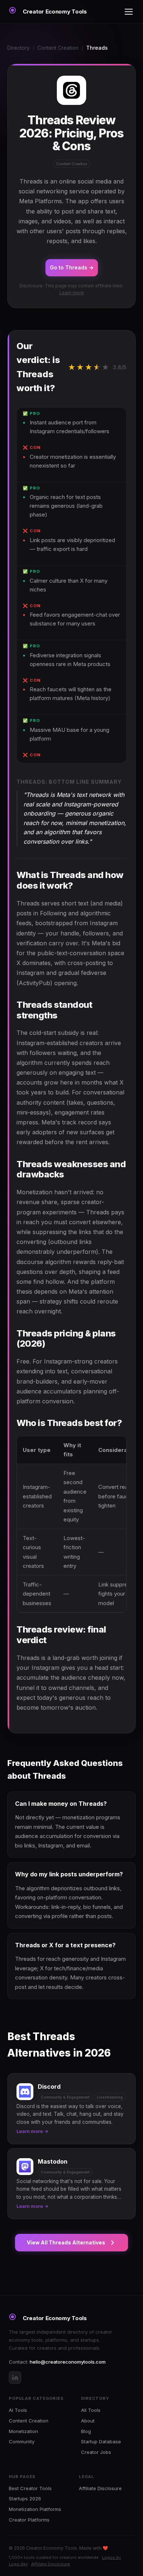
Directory (19, 48)
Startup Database (101, 2441)
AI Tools (18, 2410)
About (88, 2421)
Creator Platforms (29, 2520)
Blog (86, 2431)
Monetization (23, 2431)
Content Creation (58, 48)
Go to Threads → (72, 267)
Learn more (72, 293)
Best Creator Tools (30, 2488)
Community (22, 2441)
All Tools (91, 2410)
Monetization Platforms (35, 2509)
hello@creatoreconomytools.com (68, 2362)
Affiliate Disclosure (100, 2488)
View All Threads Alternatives (66, 2242)
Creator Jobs (96, 2452)
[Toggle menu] (129, 12)
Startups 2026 (25, 2499)
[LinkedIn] (15, 2378)
